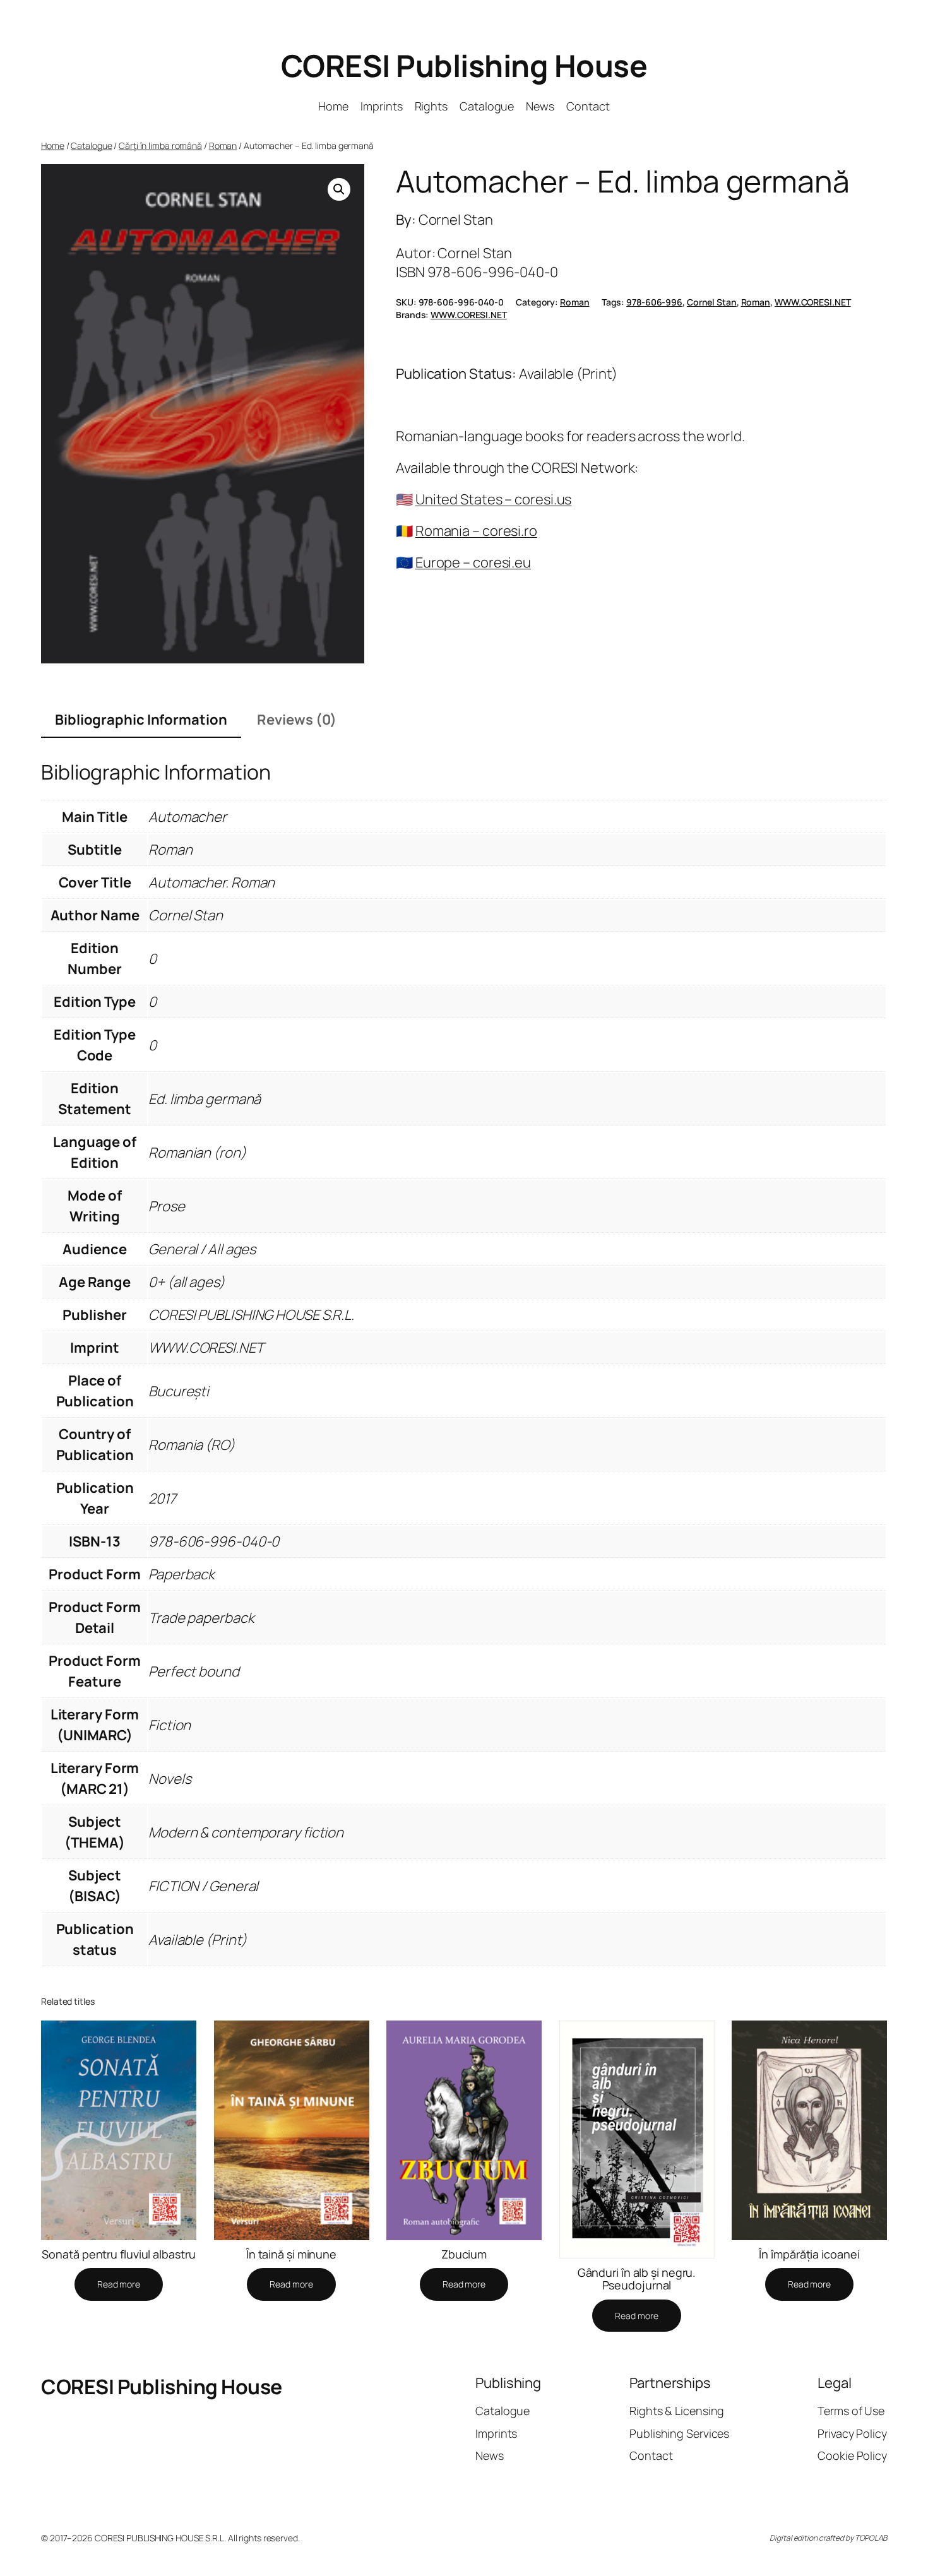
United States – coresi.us (494, 499)
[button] (339, 189)
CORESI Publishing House (464, 65)
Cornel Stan (712, 302)
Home (53, 145)
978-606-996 (654, 302)
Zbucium (464, 2254)
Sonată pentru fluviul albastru (118, 2254)
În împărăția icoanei (809, 2254)
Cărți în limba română (160, 145)
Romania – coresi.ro (476, 531)
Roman (223, 145)
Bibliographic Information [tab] (141, 720)
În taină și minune (291, 2254)
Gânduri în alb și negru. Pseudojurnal (637, 2279)
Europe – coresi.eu (473, 562)
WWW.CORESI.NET (813, 302)
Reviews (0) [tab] (297, 720)
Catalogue (91, 145)
